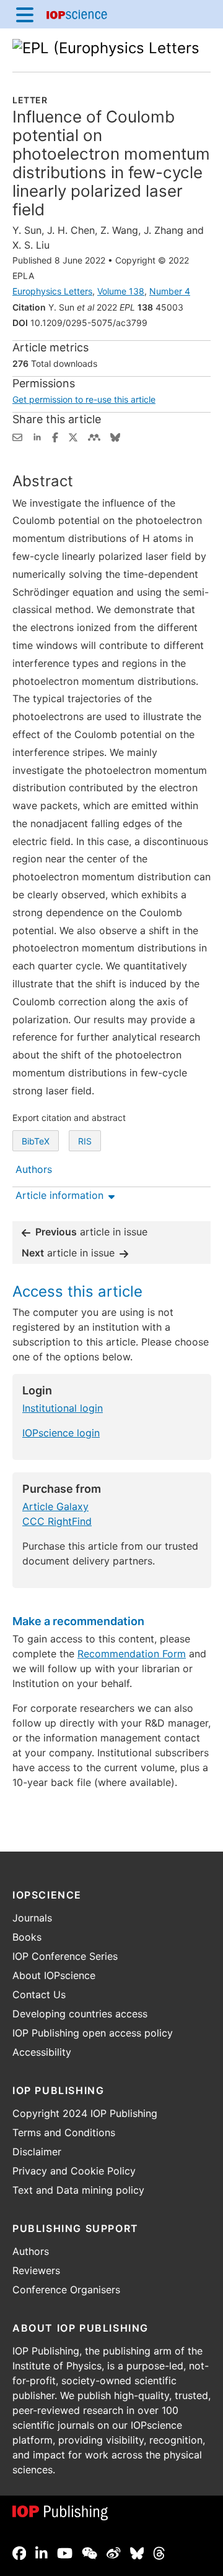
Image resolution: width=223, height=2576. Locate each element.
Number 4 (170, 291)
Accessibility (42, 2052)
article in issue (91, 1232)
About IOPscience (54, 1975)
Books (27, 1937)
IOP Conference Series (65, 1956)
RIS (85, 1141)
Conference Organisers (66, 2290)
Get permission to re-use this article (84, 399)
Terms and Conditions (64, 2132)
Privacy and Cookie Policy (74, 2171)
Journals (32, 1918)
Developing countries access (80, 2014)
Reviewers (36, 2270)
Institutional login (63, 1408)
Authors (31, 2251)
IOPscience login (61, 1433)
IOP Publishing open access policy (93, 2033)
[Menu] (25, 14)
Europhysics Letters (52, 291)
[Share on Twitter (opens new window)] (73, 436)
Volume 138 (121, 291)
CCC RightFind (57, 1521)
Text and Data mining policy (78, 2190)
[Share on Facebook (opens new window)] (55, 436)
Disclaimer (37, 2152)
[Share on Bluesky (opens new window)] (115, 436)
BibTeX (36, 1141)
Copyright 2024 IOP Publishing (85, 2113)
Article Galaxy (55, 1506)
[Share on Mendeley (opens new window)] (94, 436)
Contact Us (39, 1994)
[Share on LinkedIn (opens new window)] (37, 436)
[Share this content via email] (17, 436)
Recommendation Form (132, 1654)
